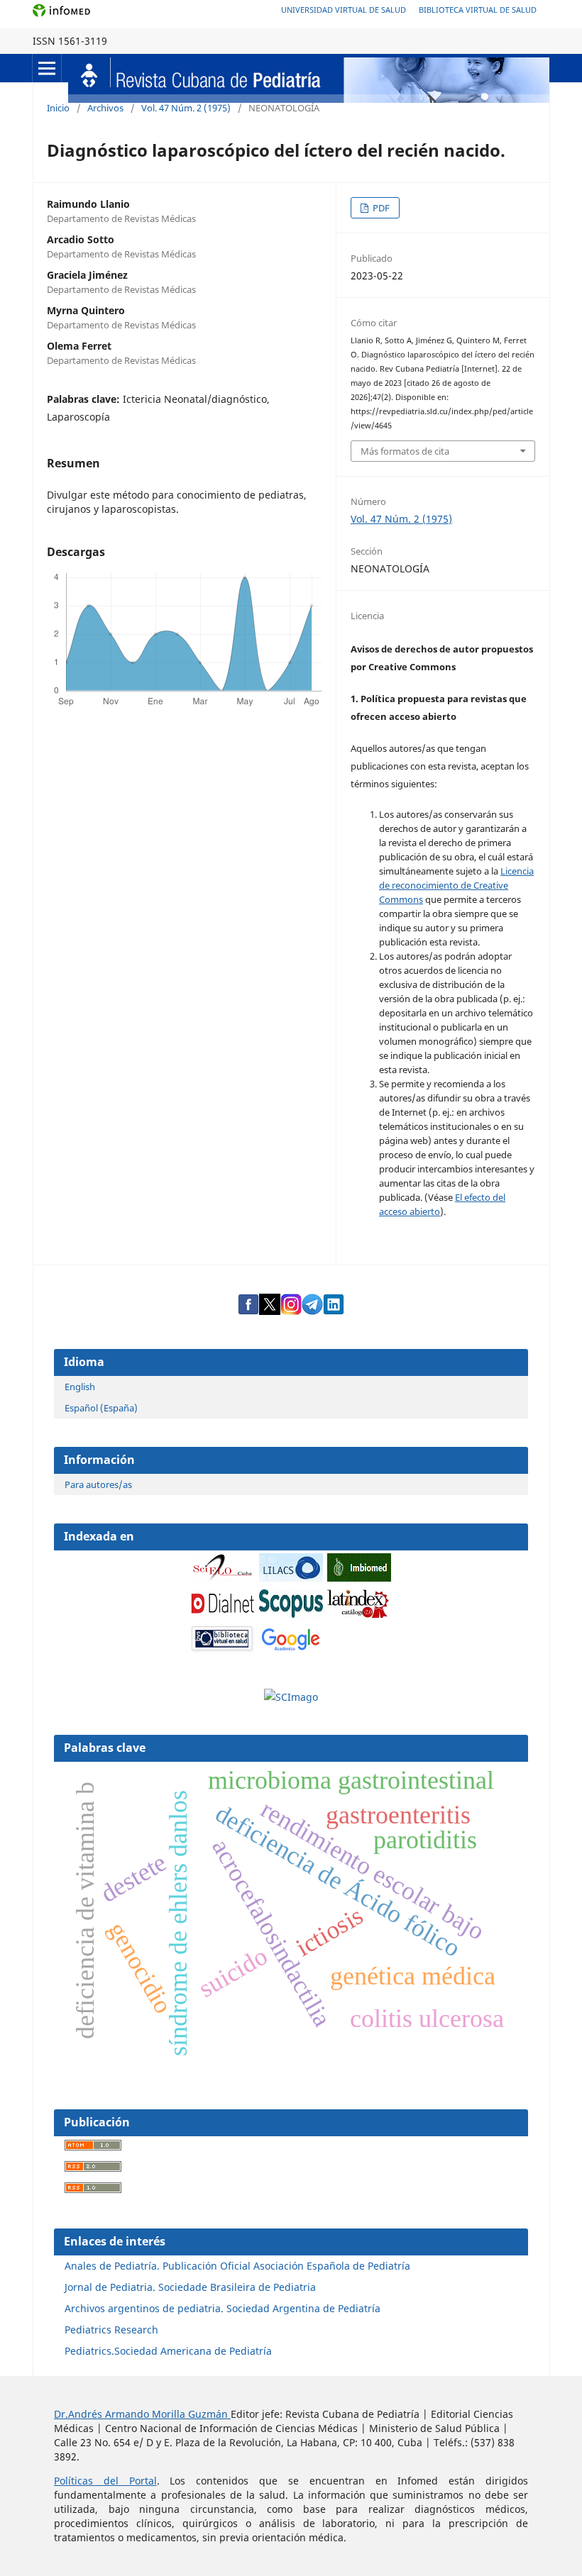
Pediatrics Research (111, 2330)
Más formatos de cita (405, 451)
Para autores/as (98, 1484)
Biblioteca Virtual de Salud (478, 10)
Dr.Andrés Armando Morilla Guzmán (142, 2414)
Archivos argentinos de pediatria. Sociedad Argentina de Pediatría (223, 2308)
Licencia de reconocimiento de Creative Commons (456, 885)
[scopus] (291, 1614)
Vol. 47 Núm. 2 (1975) (186, 108)
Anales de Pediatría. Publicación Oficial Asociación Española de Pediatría (237, 2266)
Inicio (58, 108)
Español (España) (101, 1408)
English (80, 1387)
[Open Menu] (47, 68)
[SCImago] (291, 1697)
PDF (380, 208)
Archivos (105, 108)
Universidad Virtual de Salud (344, 10)
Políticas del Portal (105, 2481)
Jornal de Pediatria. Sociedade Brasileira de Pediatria (190, 2287)
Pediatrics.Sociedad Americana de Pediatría (168, 2351)
